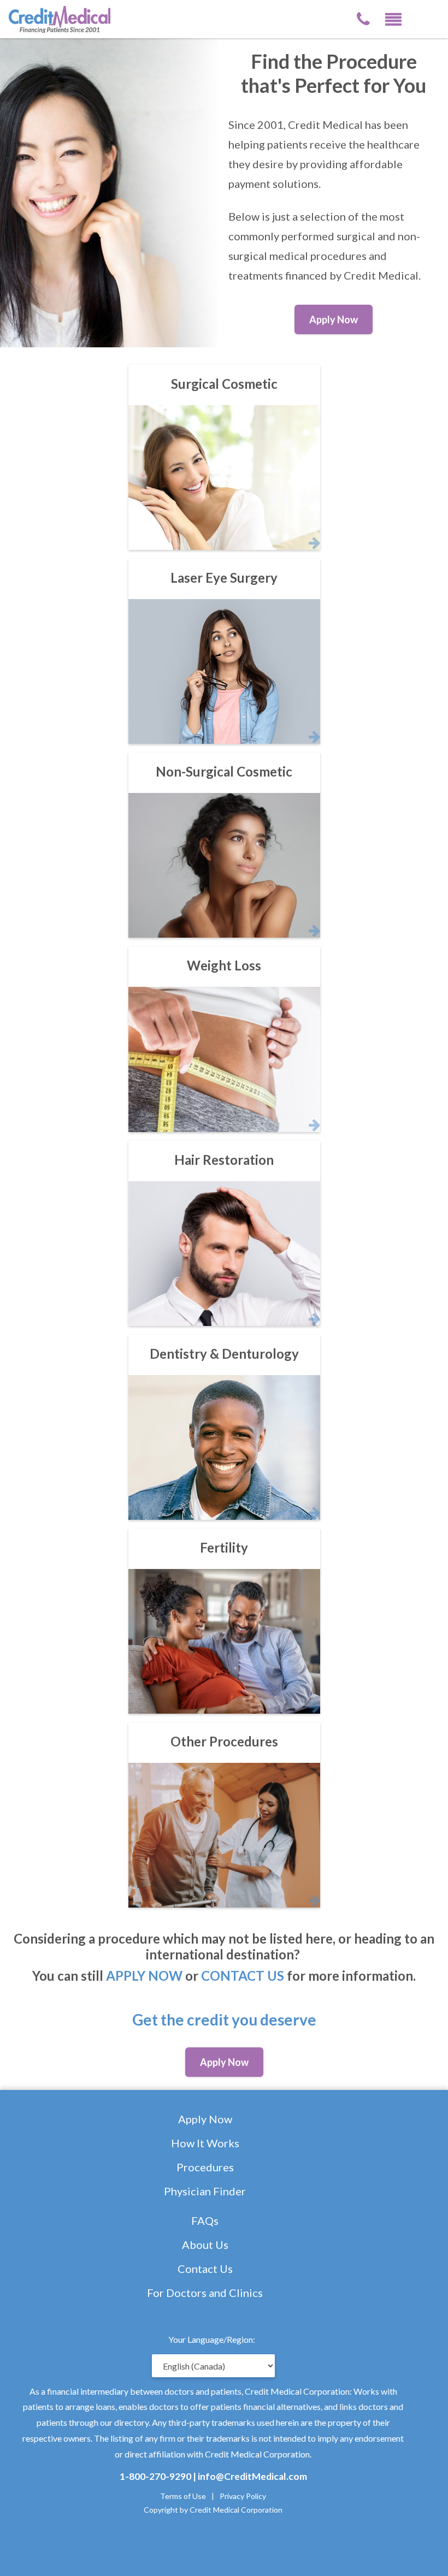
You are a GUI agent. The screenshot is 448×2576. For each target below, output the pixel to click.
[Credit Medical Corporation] (66, 18)
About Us (205, 2245)
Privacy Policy (243, 2496)
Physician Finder (205, 2191)
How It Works (205, 2143)
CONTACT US (243, 1976)
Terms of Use (183, 2496)
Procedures (205, 2167)
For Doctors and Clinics (205, 2293)
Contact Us (205, 2269)
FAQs (205, 2220)
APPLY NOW (144, 1976)
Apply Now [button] (334, 319)
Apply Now (205, 2119)
